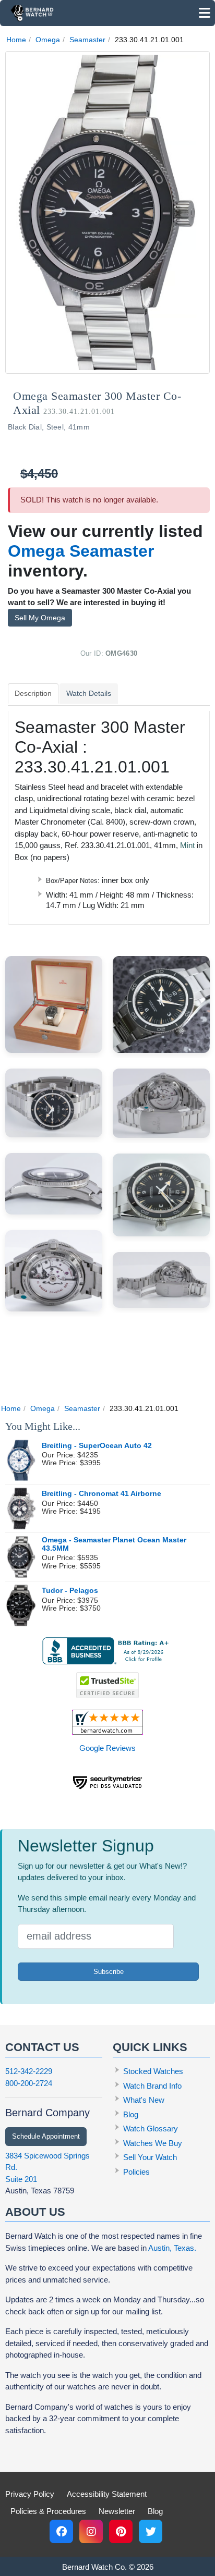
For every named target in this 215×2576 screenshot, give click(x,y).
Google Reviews (107, 1748)
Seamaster (87, 40)
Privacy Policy (30, 2494)
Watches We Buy (153, 2143)
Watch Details (89, 693)
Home (16, 40)
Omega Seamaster (81, 551)
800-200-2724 (29, 2083)
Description (33, 693)
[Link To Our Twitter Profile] (151, 2531)
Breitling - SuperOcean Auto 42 (97, 1446)
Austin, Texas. (172, 2248)
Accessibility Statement (107, 2494)
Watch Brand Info (152, 2086)
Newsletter (117, 2511)
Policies (136, 2172)
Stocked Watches (153, 2071)
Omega (48, 40)
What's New (144, 2100)
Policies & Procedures (48, 2511)
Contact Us (42, 2047)
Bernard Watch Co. (94, 2567)
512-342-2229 (29, 2071)
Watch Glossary (151, 2129)
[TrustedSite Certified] (107, 1685)
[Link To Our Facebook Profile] (61, 2531)
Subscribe (109, 1972)
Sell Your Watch (150, 2157)
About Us (35, 2212)
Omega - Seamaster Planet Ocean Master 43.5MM (114, 1544)
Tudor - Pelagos (70, 1591)
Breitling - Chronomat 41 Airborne (101, 1494)
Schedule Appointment (46, 2136)
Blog (131, 2114)
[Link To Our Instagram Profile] (91, 2531)
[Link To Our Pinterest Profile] (121, 2531)
